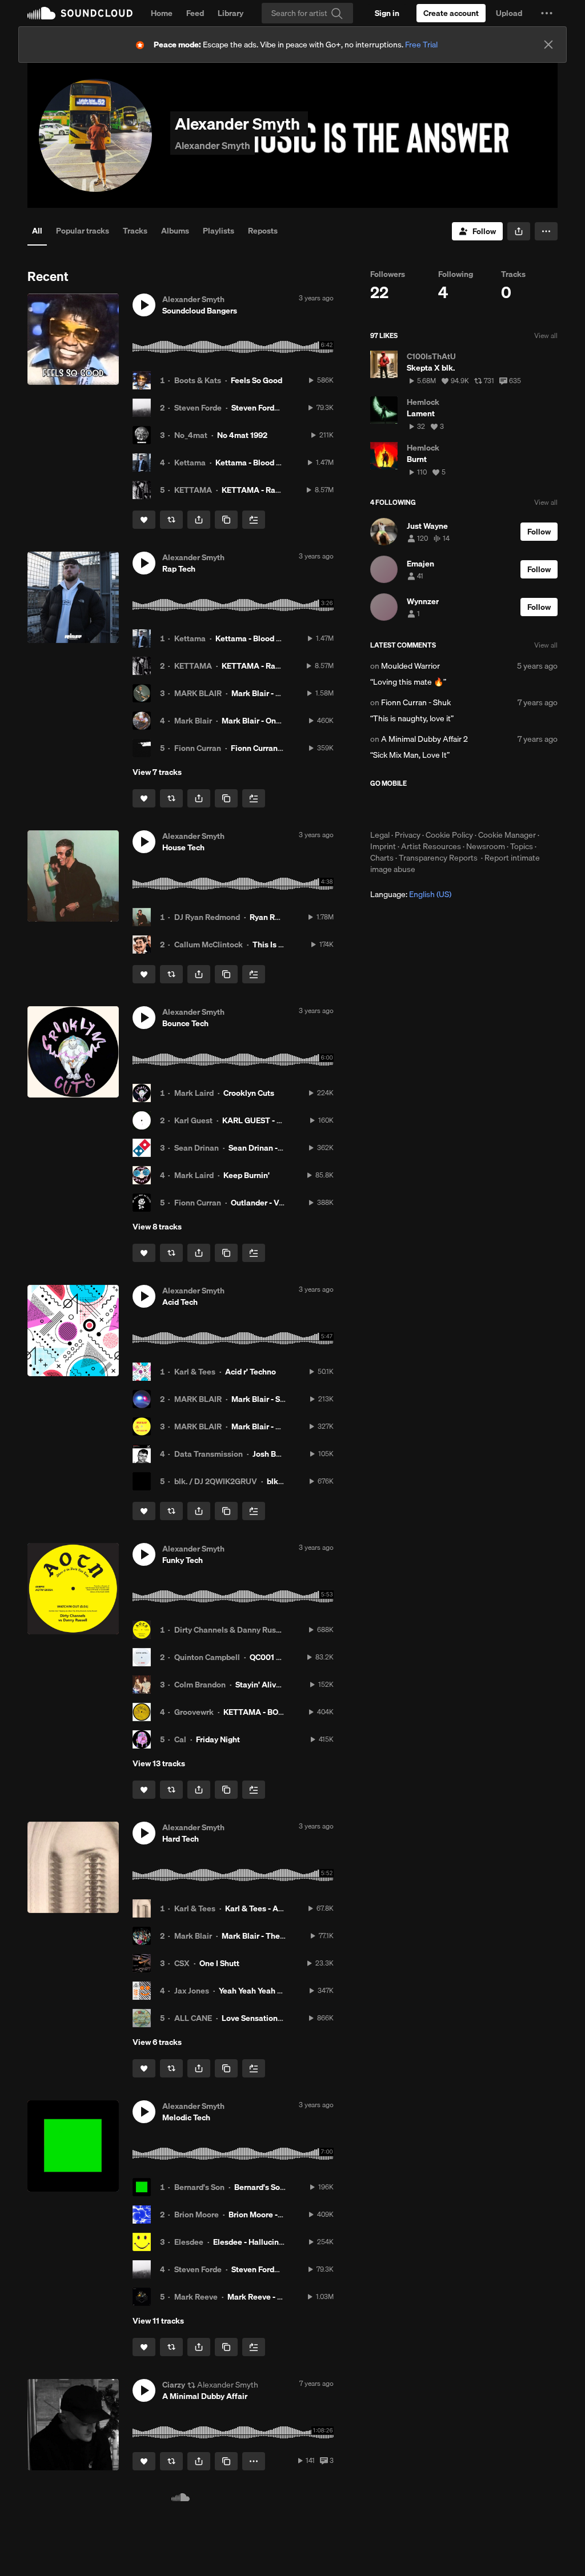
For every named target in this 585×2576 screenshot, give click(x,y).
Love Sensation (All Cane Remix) (281, 2018)
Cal (180, 1739)
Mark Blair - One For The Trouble (281, 721)
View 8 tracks (157, 1227)
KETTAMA (193, 490)
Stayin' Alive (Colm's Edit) (282, 1685)
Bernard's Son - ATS (270, 2187)
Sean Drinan (197, 1148)
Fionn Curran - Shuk (267, 748)
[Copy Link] (226, 520)
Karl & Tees (195, 1372)
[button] (547, 13)
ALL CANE (193, 2018)
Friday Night (218, 1739)
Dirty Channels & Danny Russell (232, 1630)
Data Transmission (209, 1454)
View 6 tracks (157, 2042)
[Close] (548, 45)
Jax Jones (192, 1991)
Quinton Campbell (207, 1657)
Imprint (383, 846)
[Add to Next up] (254, 520)
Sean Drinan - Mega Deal (274, 1148)
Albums (175, 231)
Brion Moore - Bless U (268, 2215)
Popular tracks (83, 231)
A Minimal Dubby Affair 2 (424, 739)
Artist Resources (431, 846)
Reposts (263, 231)
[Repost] (171, 520)
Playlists (219, 231)
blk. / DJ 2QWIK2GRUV (216, 1481)
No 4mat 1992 (242, 435)
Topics (522, 846)
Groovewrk (194, 1712)
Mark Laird (194, 1093)
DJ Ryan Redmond (207, 917)
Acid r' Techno (251, 1372)
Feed (195, 13)
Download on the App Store (404, 809)
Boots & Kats (198, 380)
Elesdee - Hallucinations (257, 2242)
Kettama (190, 463)
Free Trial (421, 45)
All (37, 231)
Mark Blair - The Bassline (267, 1936)
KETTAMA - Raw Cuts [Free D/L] (279, 490)
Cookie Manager (507, 835)
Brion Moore (197, 2215)
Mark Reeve (196, 2297)
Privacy (408, 835)
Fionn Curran (198, 748)
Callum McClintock (209, 945)
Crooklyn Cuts (249, 1093)
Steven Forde (198, 408)
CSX (182, 1963)
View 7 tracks (157, 772)
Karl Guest (193, 1120)
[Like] (144, 520)
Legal (380, 835)
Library (231, 13)
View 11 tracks (158, 2321)
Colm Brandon (200, 1685)
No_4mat (191, 435)
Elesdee (189, 2242)
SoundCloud (80, 13)
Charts (382, 858)
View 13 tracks (159, 1763)
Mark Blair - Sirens (265, 1399)
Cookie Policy (449, 835)
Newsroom (486, 846)
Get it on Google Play (482, 809)
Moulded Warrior (410, 666)
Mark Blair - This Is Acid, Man (284, 1426)
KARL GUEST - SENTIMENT (272, 1120)
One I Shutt (219, 1963)
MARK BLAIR (198, 693)
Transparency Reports (438, 858)
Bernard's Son (199, 2187)
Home (162, 13)
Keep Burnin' (247, 1175)
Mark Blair (193, 721)
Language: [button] (411, 894)
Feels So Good (257, 380)
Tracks (135, 231)
